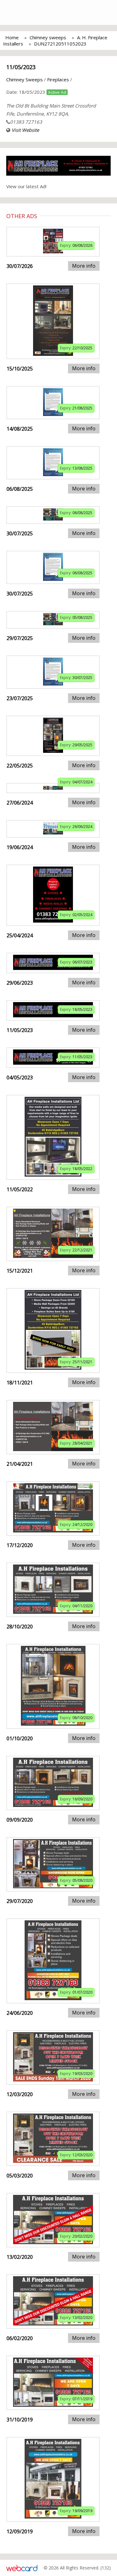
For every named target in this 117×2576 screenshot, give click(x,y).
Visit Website (25, 130)
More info (84, 266)
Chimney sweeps (48, 37)
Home (12, 37)
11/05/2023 (21, 67)
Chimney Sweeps (24, 79)
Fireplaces (58, 79)
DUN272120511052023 (60, 44)
